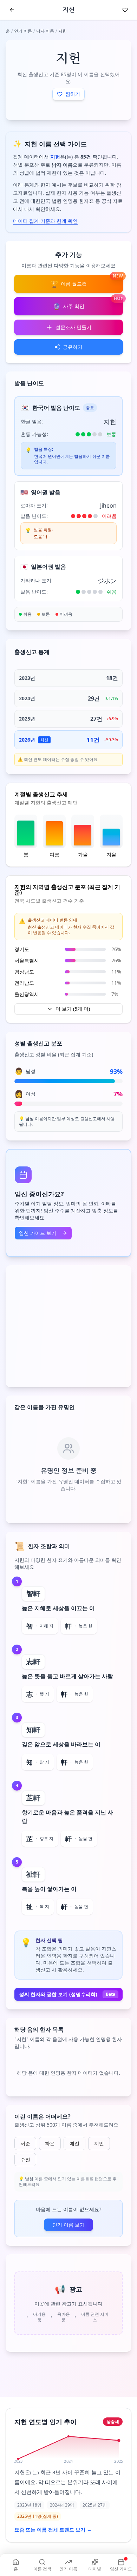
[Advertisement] (68, 1326)
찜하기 (73, 94)
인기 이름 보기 (68, 2225)
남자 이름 (45, 31)
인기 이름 (23, 31)
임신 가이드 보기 (38, 1233)
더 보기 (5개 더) (73, 1009)
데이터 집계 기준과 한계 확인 (45, 221)
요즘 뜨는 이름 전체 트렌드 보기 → (53, 2530)
